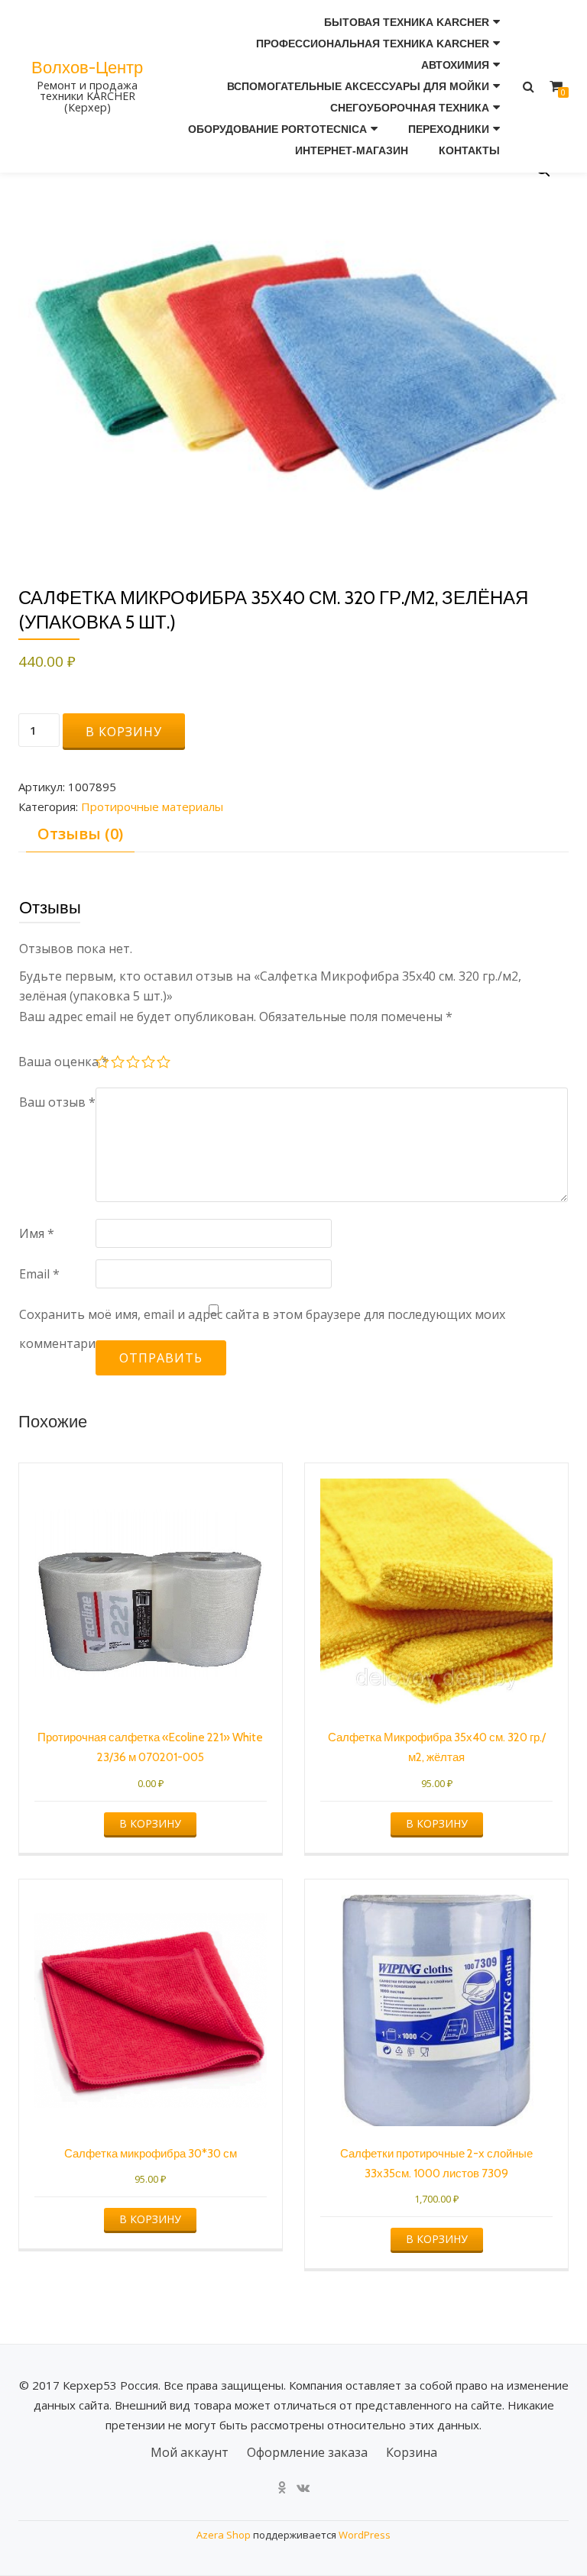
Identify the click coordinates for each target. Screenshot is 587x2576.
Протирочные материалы (152, 806)
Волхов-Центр (87, 67)
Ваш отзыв (57, 1102)
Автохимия (455, 65)
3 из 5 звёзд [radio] (134, 1064)
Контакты (469, 150)
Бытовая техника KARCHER (407, 22)
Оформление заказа (307, 2452)
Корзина (412, 2452)
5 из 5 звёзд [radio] (164, 1064)
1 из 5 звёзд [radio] (103, 1064)
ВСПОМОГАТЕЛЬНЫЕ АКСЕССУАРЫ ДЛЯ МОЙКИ (358, 86)
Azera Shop (224, 2535)
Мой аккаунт (190, 2452)
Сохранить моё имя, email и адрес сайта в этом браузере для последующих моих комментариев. (262, 1329)
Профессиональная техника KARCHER (373, 44)
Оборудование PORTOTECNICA (277, 129)
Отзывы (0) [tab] (80, 834)
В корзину (124, 732)
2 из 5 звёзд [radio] (118, 1064)
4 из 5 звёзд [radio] (149, 1064)
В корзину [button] (150, 1823)
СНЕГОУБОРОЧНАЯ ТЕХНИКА (410, 108)
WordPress (365, 2535)
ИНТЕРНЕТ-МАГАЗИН (352, 150)
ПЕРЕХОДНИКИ (449, 129)
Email (39, 1274)
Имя (37, 1233)
